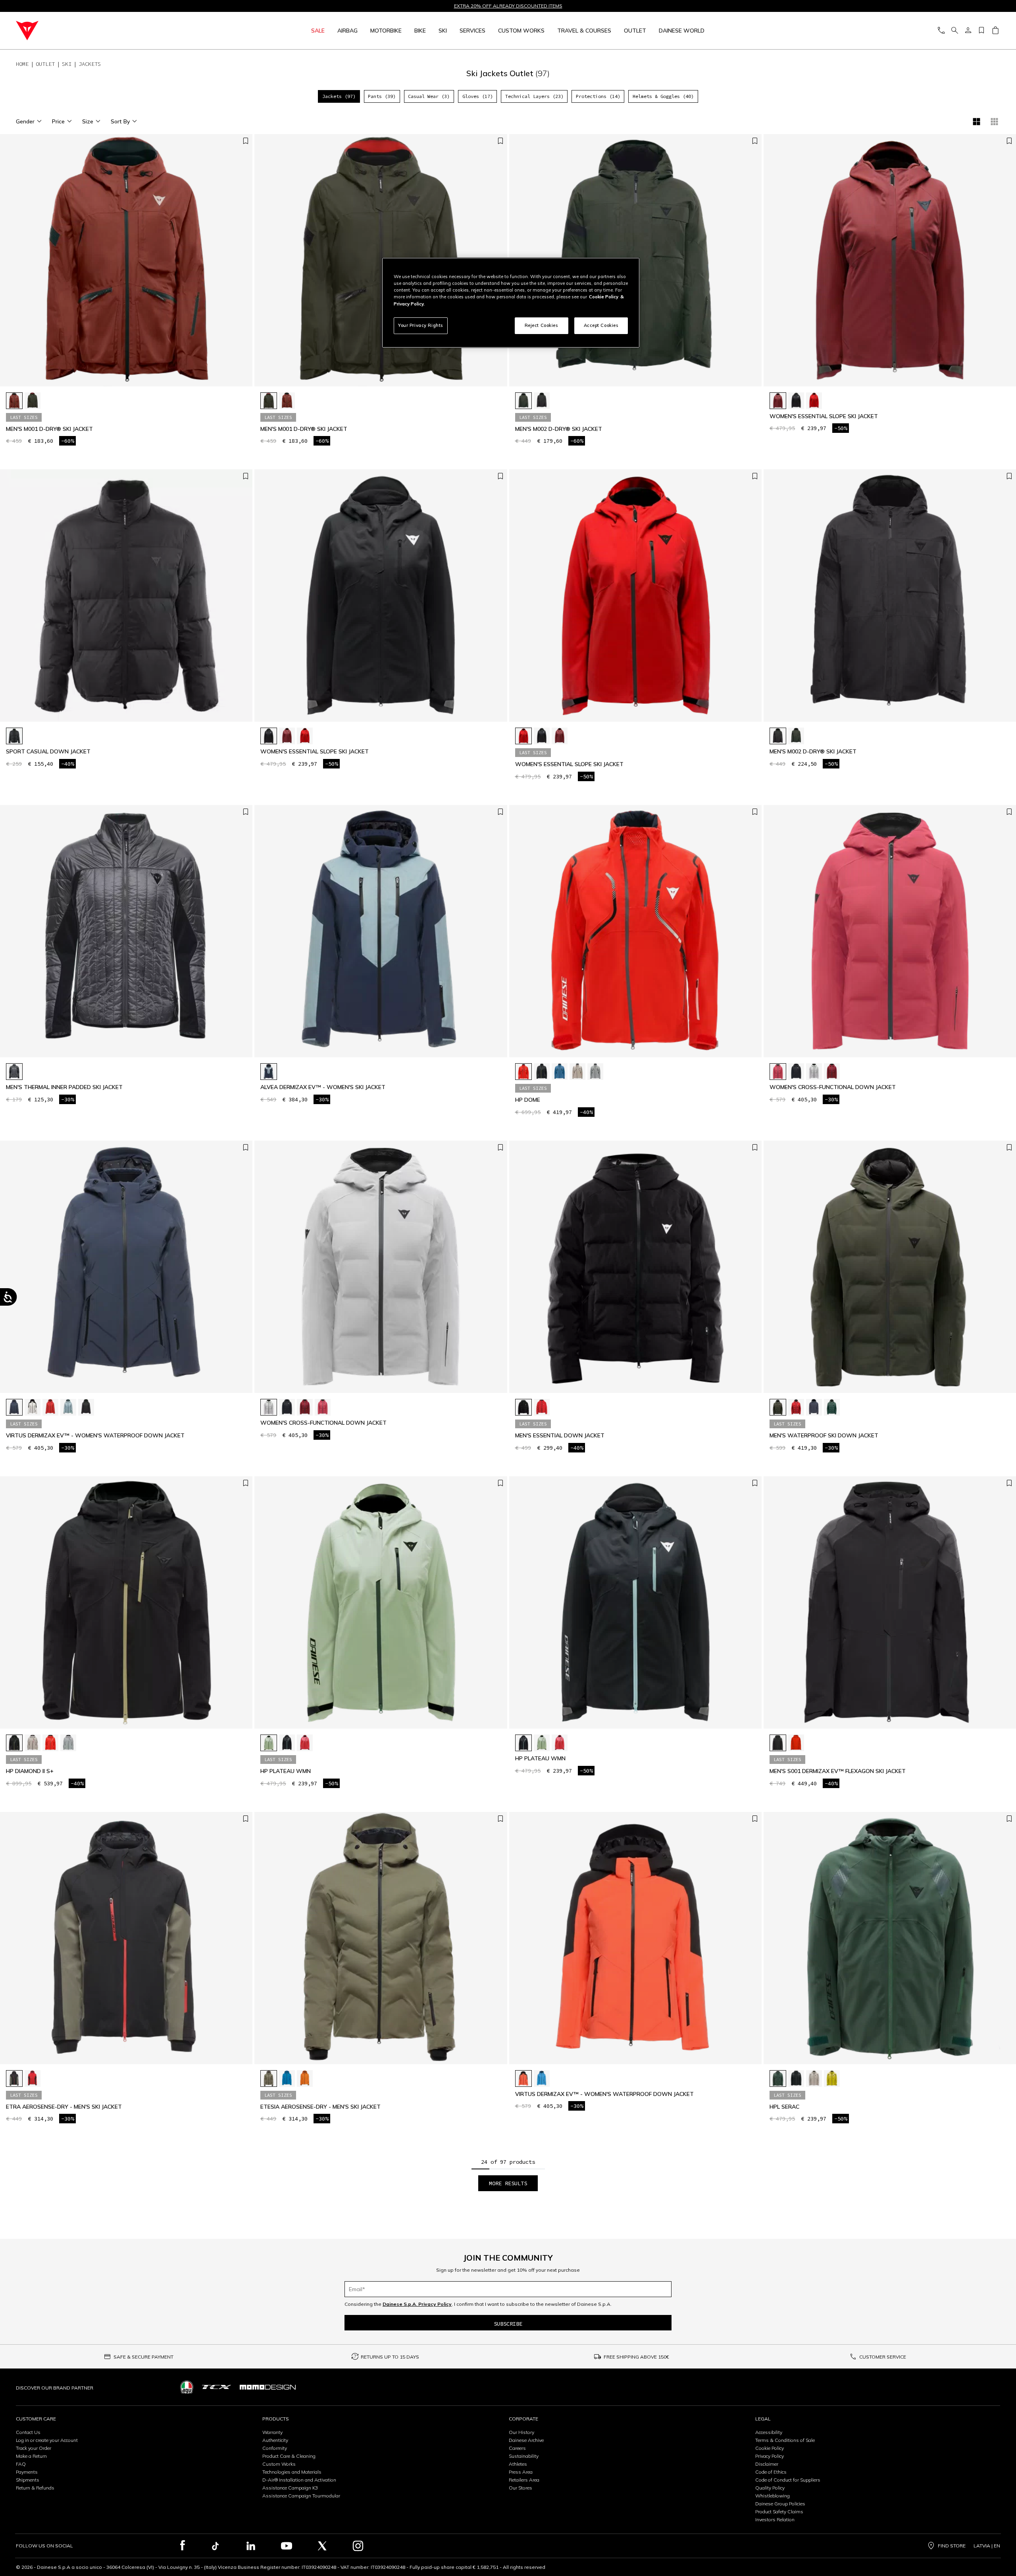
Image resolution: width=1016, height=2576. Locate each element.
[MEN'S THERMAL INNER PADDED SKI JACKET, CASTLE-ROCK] (14, 1072)
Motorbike (386, 31)
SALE (318, 31)
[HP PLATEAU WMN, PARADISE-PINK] (305, 1743)
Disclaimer (767, 2464)
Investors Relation (775, 2519)
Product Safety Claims (779, 2512)
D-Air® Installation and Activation (299, 2480)
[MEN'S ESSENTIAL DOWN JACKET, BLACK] (523, 1407)
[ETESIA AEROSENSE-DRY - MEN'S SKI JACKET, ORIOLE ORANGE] (305, 2078)
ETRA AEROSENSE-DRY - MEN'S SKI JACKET (64, 2107)
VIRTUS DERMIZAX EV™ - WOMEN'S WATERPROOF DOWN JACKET (95, 1436)
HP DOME (528, 1100)
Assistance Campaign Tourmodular (301, 2496)
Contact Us (28, 2432)
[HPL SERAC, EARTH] (814, 2078)
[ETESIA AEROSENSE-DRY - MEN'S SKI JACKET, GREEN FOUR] (269, 2078)
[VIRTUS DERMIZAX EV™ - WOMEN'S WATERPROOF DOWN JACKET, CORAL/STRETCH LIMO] (523, 2078)
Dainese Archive (526, 2440)
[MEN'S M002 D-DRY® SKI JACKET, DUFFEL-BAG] (523, 401)
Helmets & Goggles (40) (663, 96)
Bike (420, 31)
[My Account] (968, 31)
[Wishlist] (981, 31)
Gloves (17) (478, 96)
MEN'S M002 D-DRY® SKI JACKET (559, 429)
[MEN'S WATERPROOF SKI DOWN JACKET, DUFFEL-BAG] (778, 1407)
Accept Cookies (601, 325)
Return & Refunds (35, 2488)
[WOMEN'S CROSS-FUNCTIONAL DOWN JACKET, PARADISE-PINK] (778, 1072)
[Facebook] (183, 2546)
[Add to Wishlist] (246, 141)
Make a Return (31, 2456)
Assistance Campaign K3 (290, 2488)
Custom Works (279, 2464)
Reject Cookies (542, 325)
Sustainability (524, 2456)
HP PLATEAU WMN (286, 1771)
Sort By (120, 121)
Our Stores (521, 2488)
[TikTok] (215, 2546)
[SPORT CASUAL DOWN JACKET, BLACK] (14, 736)
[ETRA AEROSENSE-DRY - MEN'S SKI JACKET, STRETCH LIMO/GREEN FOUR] (14, 2078)
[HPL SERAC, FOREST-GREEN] (778, 2078)
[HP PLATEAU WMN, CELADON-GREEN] (269, 1743)
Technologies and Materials (292, 2472)
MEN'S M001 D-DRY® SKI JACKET (49, 429)
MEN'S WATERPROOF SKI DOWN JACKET (824, 1436)
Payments (27, 2472)
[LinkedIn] (251, 2546)
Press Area (521, 2472)
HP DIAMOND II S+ (30, 1771)
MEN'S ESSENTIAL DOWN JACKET (560, 1436)
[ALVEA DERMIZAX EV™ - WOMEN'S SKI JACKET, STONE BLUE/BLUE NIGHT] (269, 1072)
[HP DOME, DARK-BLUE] (560, 1072)
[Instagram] (358, 2546)
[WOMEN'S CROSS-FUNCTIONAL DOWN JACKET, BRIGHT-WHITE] (814, 1072)
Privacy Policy (770, 2456)
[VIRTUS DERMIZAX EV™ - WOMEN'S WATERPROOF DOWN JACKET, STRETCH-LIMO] (86, 1407)
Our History (521, 2432)
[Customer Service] (941, 31)
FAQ (21, 2464)
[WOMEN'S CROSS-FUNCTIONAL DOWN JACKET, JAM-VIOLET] (832, 1072)
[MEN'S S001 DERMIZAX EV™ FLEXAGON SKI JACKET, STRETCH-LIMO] (778, 1743)
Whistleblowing (773, 2496)
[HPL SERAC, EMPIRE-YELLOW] (832, 2078)
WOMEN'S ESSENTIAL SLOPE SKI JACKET (824, 416)
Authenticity (275, 2440)
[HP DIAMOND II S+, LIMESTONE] (68, 1743)
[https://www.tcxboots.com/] (216, 2387)
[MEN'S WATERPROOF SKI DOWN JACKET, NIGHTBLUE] (814, 1407)
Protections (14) (598, 96)
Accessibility (769, 2432)
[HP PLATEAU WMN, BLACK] (287, 1743)
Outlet (635, 31)
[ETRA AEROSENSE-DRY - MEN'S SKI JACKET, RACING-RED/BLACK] (33, 2078)
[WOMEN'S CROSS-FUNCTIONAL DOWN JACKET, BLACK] (796, 1072)
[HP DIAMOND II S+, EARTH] (33, 1743)
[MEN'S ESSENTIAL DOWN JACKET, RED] (542, 1407)
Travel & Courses (584, 31)
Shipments (28, 2480)
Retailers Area (524, 2480)
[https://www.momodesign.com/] (268, 2387)
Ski (443, 31)
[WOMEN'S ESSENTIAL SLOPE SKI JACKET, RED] (814, 401)
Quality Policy (770, 2488)
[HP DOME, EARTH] (577, 1072)
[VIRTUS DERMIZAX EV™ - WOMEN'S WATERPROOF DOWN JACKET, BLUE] (542, 2078)
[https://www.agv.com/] (187, 2387)
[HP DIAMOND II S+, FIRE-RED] (50, 1743)
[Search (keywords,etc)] (954, 31)
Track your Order (34, 2448)
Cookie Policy (770, 2448)
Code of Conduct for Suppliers (788, 2480)
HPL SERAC (784, 2107)
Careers (517, 2448)
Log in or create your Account (47, 2440)
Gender (25, 121)
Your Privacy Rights (421, 325)
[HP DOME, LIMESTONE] (595, 1072)
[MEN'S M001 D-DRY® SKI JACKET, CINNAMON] (14, 401)
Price (58, 121)
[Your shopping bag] (995, 31)
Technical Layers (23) (534, 96)
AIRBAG (347, 31)
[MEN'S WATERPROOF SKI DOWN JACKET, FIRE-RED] (796, 1407)
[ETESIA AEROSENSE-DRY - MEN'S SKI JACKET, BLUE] (287, 2078)
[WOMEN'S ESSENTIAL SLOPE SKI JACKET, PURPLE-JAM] (778, 401)
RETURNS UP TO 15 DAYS (390, 2357)
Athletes (518, 2464)
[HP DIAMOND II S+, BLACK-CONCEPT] (14, 1743)
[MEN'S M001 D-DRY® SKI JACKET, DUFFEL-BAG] (33, 401)
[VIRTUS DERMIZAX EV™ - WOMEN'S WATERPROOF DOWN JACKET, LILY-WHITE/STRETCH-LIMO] (33, 1407)
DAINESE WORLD (682, 31)
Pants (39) (382, 96)
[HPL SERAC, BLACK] (796, 2078)
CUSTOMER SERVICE (883, 2357)
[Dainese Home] (112, 31)
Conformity (275, 2448)
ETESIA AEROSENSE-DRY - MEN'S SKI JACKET (320, 2107)
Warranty (272, 2432)
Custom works (521, 31)
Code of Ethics (771, 2472)
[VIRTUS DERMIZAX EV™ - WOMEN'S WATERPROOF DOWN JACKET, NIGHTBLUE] (14, 1407)
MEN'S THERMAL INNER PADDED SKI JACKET (64, 1087)
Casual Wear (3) (429, 96)
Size (88, 121)
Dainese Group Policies (780, 2504)
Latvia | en (987, 2546)
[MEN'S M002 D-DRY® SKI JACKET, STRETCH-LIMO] (542, 401)
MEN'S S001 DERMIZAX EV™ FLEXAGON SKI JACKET (838, 1771)
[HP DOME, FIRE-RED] (523, 1072)
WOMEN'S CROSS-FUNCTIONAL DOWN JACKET (833, 1087)
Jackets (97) (339, 96)
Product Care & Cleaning (289, 2456)
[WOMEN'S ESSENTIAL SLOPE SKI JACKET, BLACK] (796, 401)
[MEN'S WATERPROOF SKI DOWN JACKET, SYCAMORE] (832, 1407)
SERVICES (472, 31)
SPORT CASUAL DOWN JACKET (48, 752)
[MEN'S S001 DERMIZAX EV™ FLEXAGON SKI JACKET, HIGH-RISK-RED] (796, 1743)
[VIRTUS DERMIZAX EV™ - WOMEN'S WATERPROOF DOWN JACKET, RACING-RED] (50, 1407)
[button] (244, 264)
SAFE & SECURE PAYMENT (143, 2357)
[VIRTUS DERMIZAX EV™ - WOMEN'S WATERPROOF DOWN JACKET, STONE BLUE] (68, 1407)
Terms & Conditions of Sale (785, 2440)
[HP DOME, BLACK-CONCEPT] (542, 1072)
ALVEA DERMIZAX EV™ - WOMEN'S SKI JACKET (323, 1087)
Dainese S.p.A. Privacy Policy (417, 2304)
